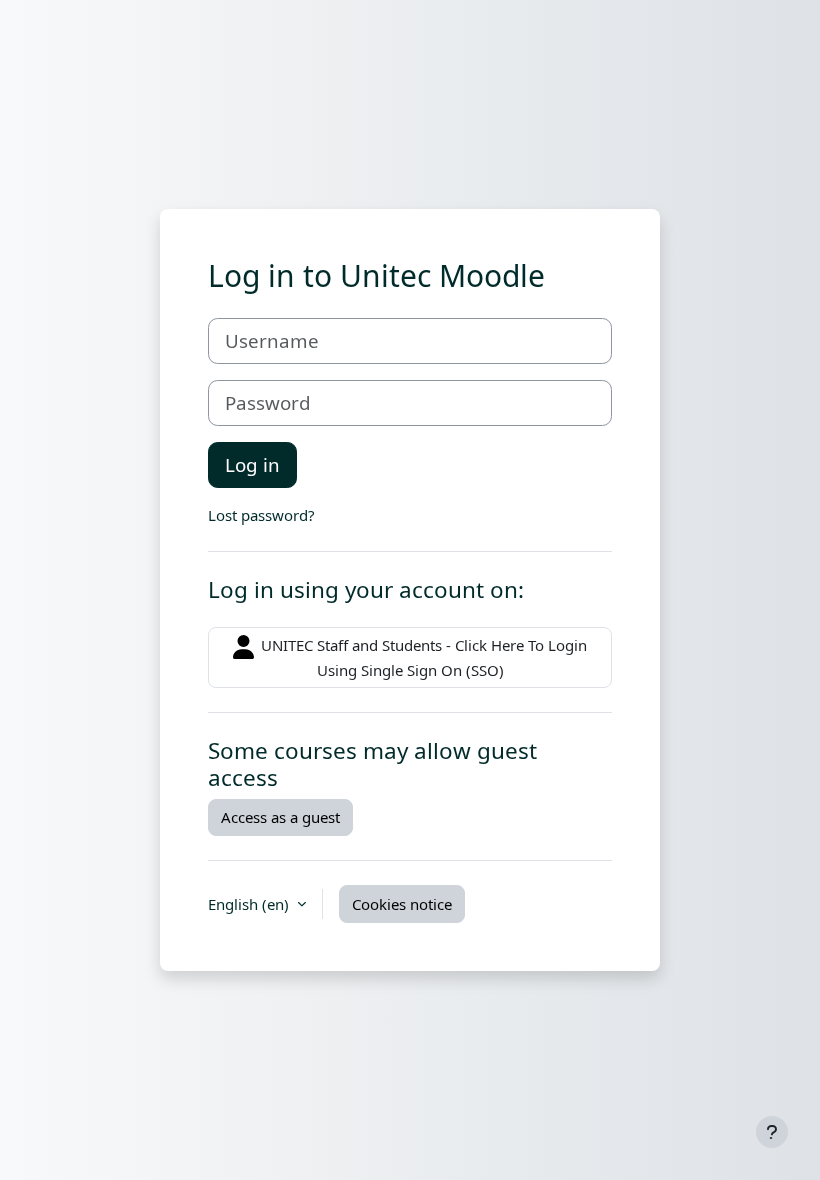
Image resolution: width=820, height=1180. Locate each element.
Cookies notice (402, 904)
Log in (252, 464)
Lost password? (261, 515)
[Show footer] (772, 1132)
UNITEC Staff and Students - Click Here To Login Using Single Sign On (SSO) (422, 657)
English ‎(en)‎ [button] (250, 904)
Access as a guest (280, 817)
